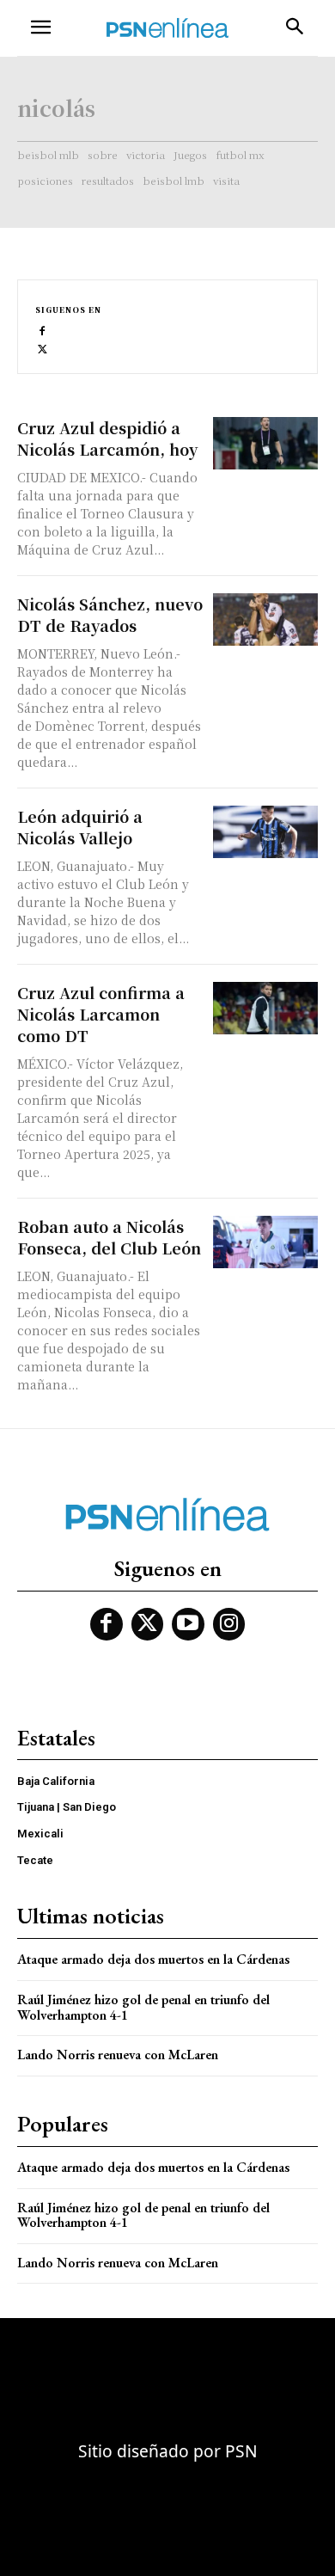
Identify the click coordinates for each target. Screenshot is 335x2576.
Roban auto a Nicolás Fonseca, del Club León (109, 1237)
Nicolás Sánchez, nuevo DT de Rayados (110, 614)
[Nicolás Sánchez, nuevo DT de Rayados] (266, 619)
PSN (241, 2451)
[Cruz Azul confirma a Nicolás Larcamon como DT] (266, 1008)
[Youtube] (188, 1624)
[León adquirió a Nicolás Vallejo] (266, 832)
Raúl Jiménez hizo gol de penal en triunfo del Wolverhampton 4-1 (143, 2007)
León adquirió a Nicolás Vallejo (80, 827)
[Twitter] (43, 348)
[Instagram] (229, 1624)
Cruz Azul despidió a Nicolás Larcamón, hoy (107, 438)
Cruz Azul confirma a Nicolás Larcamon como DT (101, 1014)
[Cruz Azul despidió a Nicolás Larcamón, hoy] (266, 443)
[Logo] (167, 28)
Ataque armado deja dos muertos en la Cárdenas (153, 1959)
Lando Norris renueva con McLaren (118, 2055)
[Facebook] (43, 330)
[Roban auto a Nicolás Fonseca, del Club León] (266, 1242)
